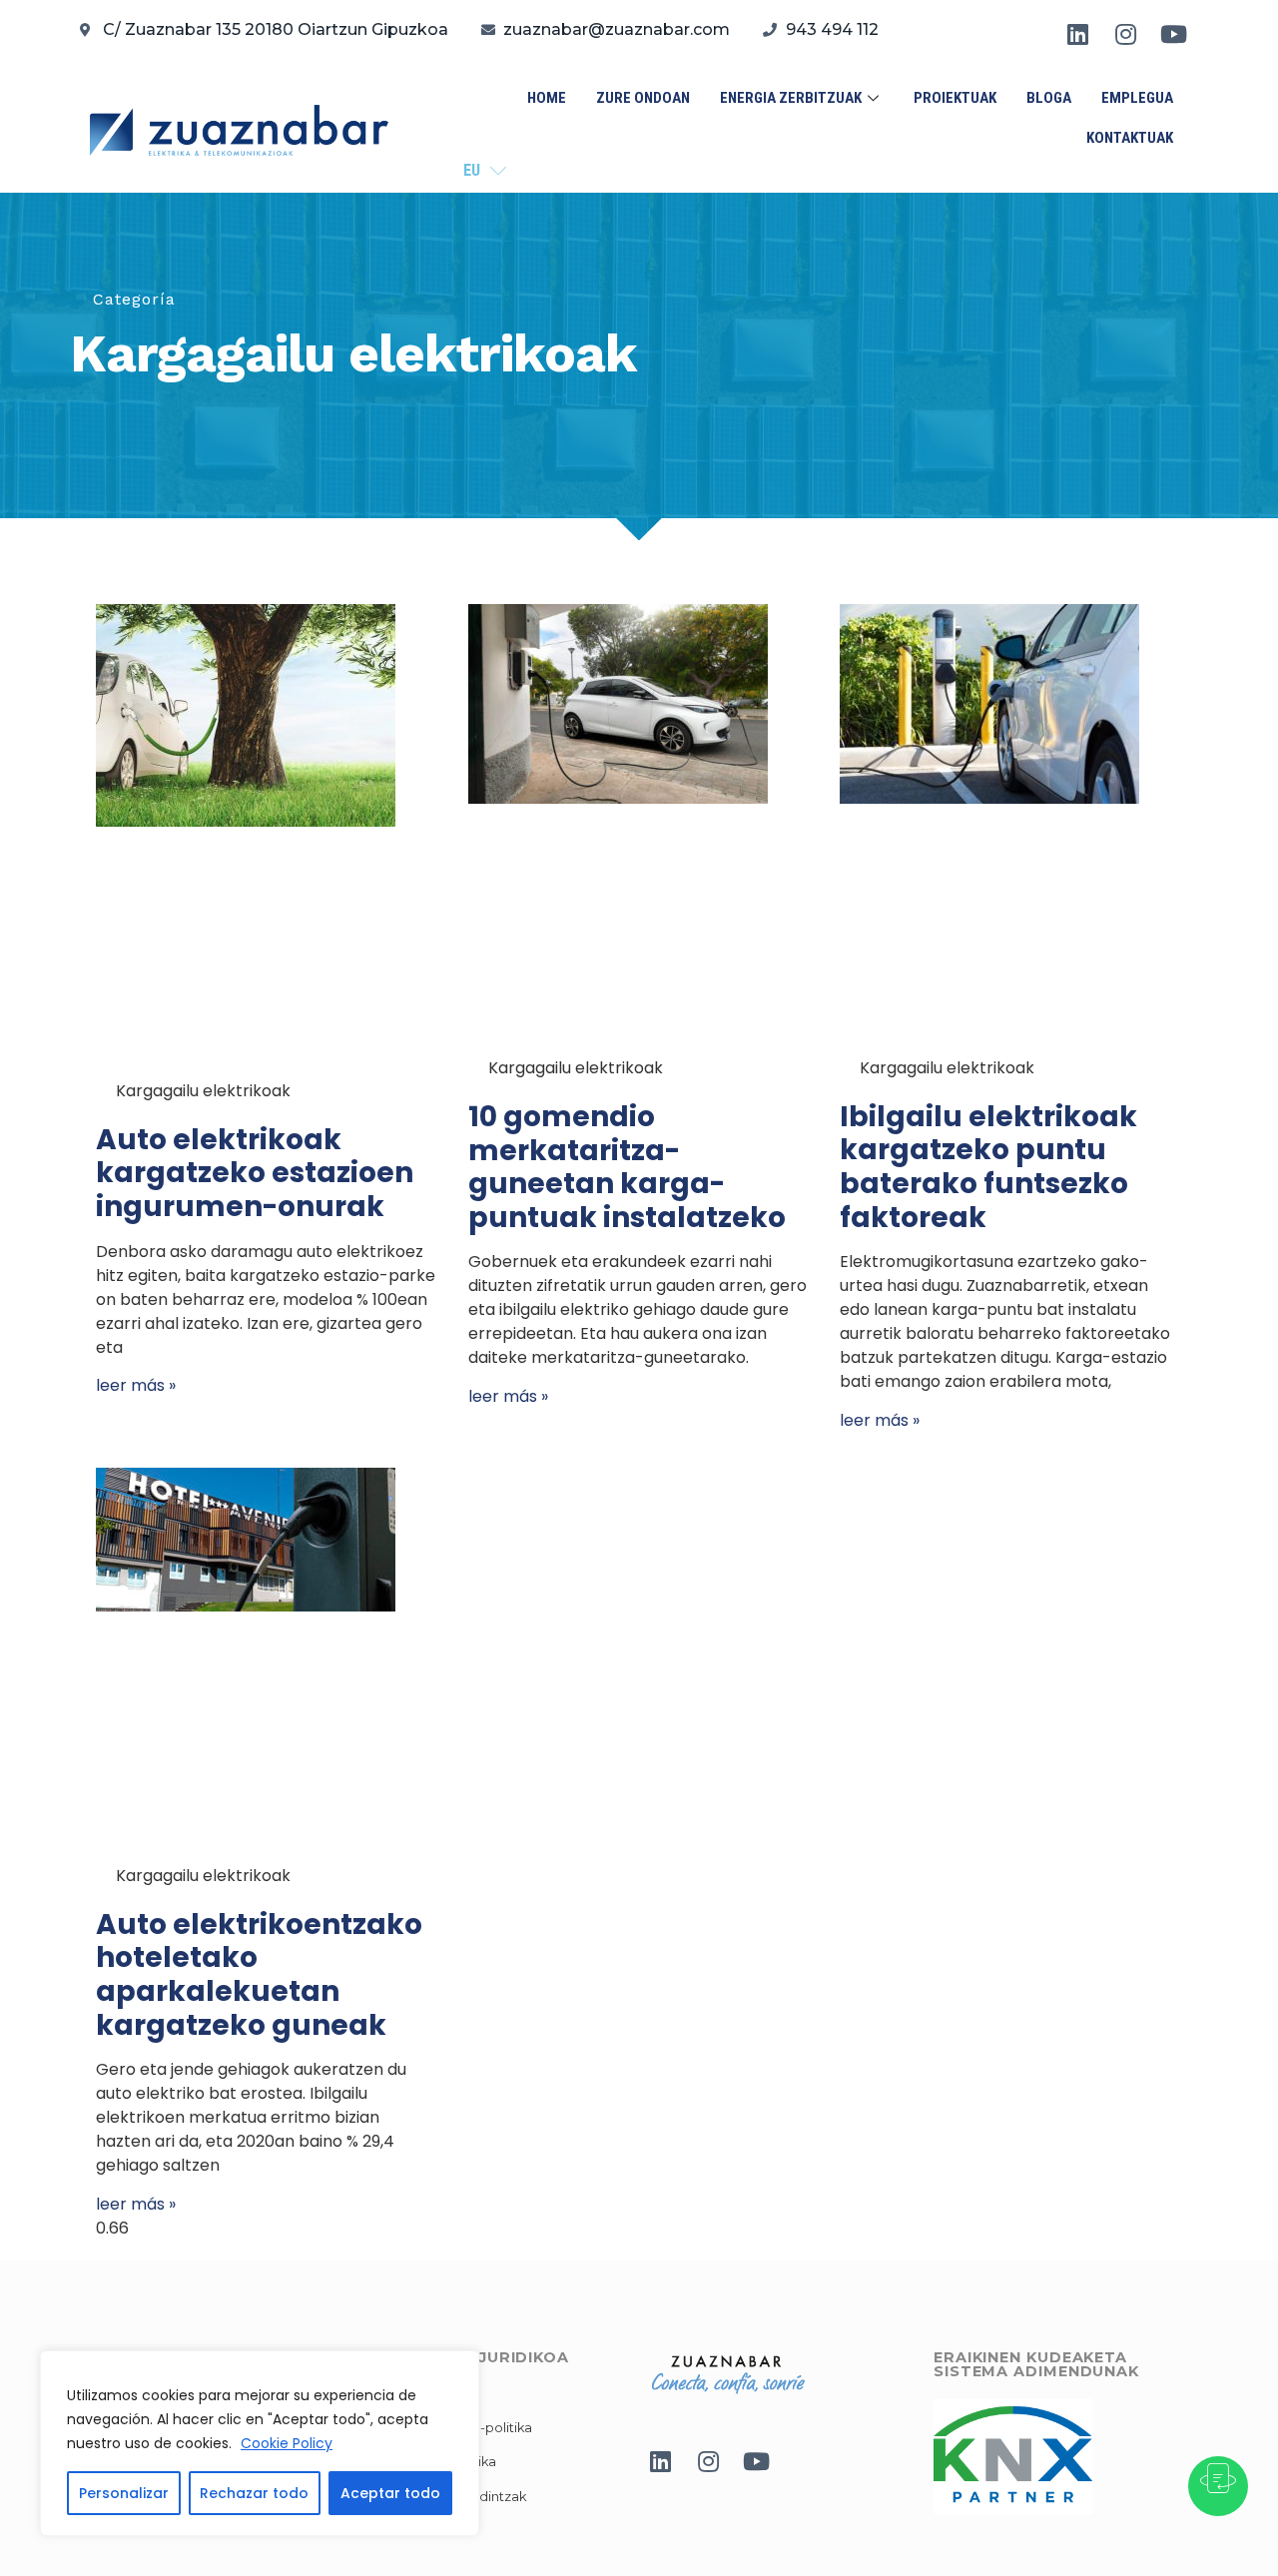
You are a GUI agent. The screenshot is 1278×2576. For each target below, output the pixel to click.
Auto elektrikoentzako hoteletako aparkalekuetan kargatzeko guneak (259, 1975)
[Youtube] (1174, 34)
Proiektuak (955, 98)
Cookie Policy (287, 2443)
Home (547, 98)
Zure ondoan (643, 98)
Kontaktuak (1130, 138)
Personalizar (124, 2493)
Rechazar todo (254, 2493)
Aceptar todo (390, 2493)
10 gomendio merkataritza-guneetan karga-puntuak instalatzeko (627, 1167)
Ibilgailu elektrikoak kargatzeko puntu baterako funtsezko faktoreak (988, 1167)
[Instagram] (1126, 34)
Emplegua (1137, 98)
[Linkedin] (1078, 34)
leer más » (136, 1385)
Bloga (1049, 98)
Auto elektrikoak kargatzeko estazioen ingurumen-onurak (255, 1173)
